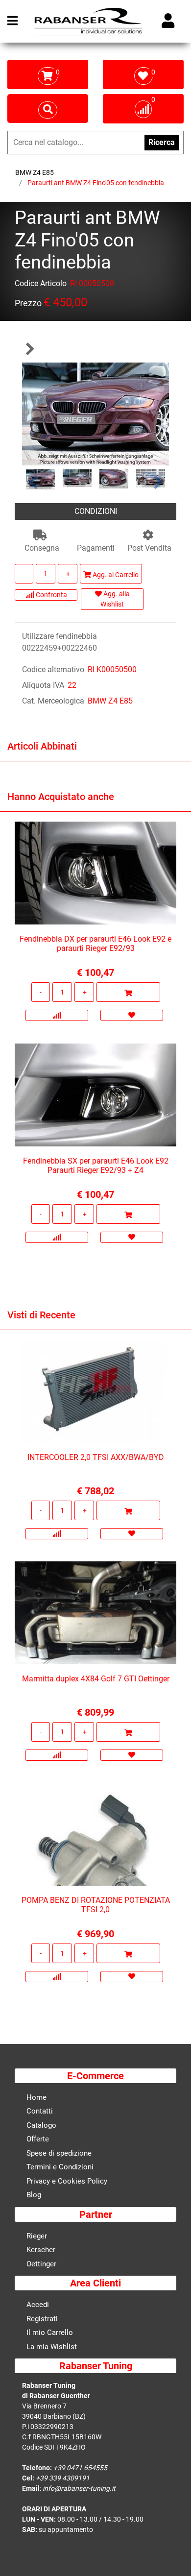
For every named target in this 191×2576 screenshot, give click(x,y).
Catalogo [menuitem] (41, 2125)
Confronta (51, 595)
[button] (95, 413)
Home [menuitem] (36, 2097)
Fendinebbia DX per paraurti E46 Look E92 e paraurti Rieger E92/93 (95, 944)
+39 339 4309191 (63, 2478)
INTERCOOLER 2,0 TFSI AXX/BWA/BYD (96, 1457)
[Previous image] (33, 482)
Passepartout (117, 2567)
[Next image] (158, 482)
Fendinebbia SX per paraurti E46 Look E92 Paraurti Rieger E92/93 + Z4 (96, 1166)
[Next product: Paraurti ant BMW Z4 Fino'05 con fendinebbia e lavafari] (29, 349)
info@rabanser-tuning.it (79, 2488)
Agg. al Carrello (115, 575)
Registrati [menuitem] (42, 2319)
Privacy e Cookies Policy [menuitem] (67, 2181)
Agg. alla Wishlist (115, 599)
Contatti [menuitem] (40, 2111)
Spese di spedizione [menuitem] (59, 2153)
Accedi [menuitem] (38, 2305)
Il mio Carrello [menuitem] (50, 2333)
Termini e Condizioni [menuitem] (60, 2167)
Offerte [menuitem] (38, 2139)
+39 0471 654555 (80, 2468)
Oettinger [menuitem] (41, 2264)
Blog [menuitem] (34, 2195)
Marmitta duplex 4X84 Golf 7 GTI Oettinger (96, 1679)
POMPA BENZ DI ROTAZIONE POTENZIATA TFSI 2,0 (96, 1905)
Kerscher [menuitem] (41, 2250)
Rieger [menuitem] (37, 2236)
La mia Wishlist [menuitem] (52, 2347)
